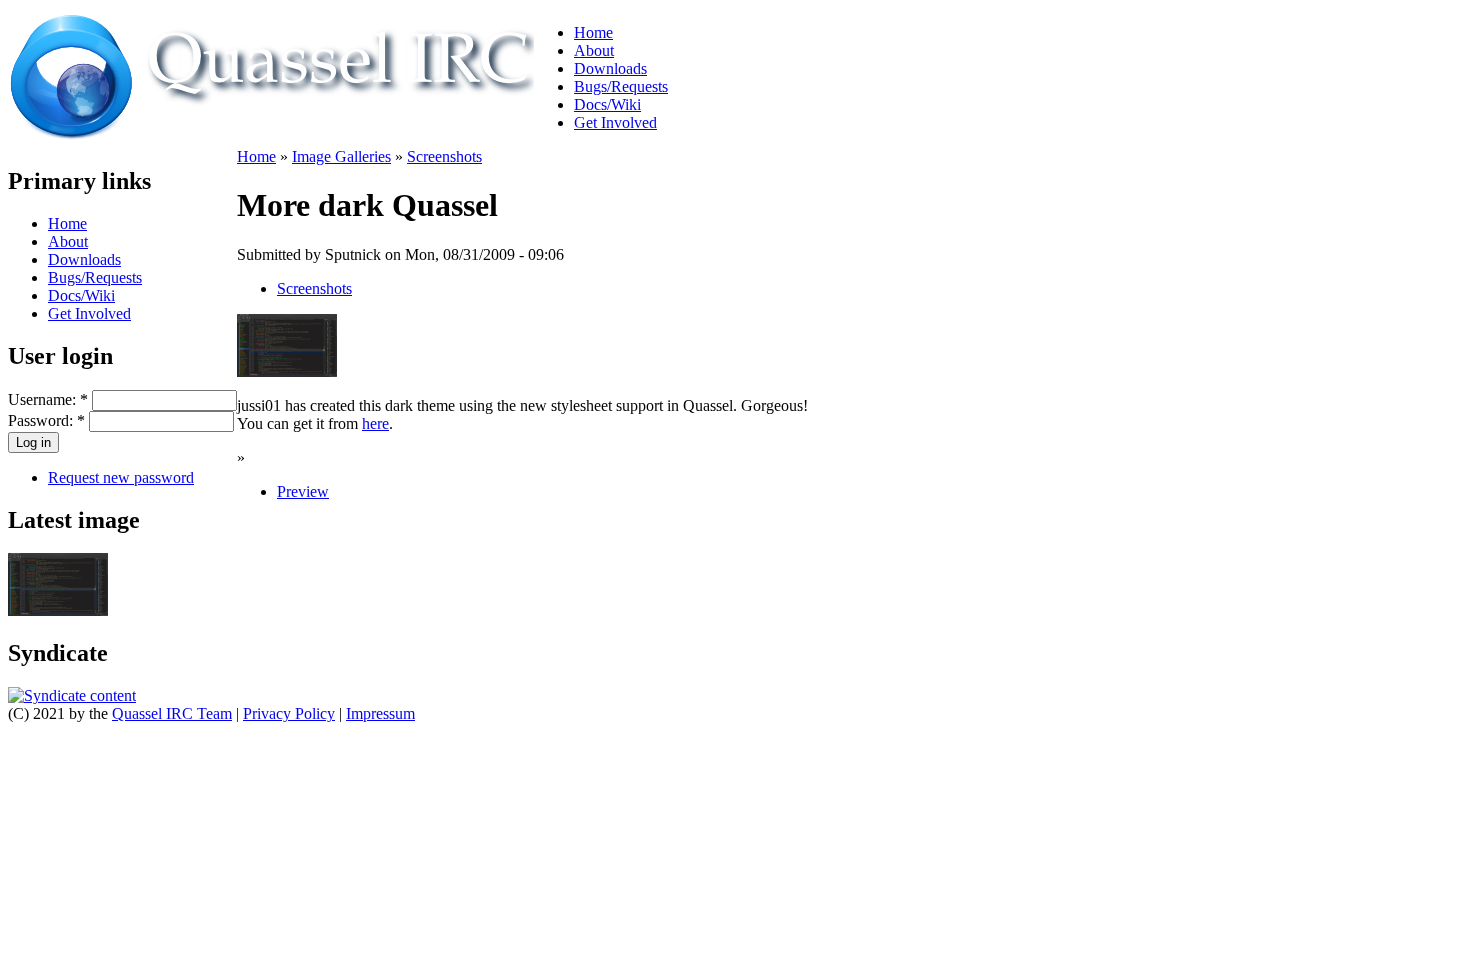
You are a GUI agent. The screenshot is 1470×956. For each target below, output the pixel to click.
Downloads (610, 68)
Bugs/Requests (621, 86)
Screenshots (444, 156)
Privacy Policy (289, 713)
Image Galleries (341, 156)
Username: (48, 399)
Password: (46, 420)
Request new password (121, 477)
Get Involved (615, 122)
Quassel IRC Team (172, 713)
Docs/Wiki (607, 104)
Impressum (380, 713)
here (375, 423)
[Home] (271, 134)
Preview (303, 491)
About (594, 50)
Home (593, 32)
